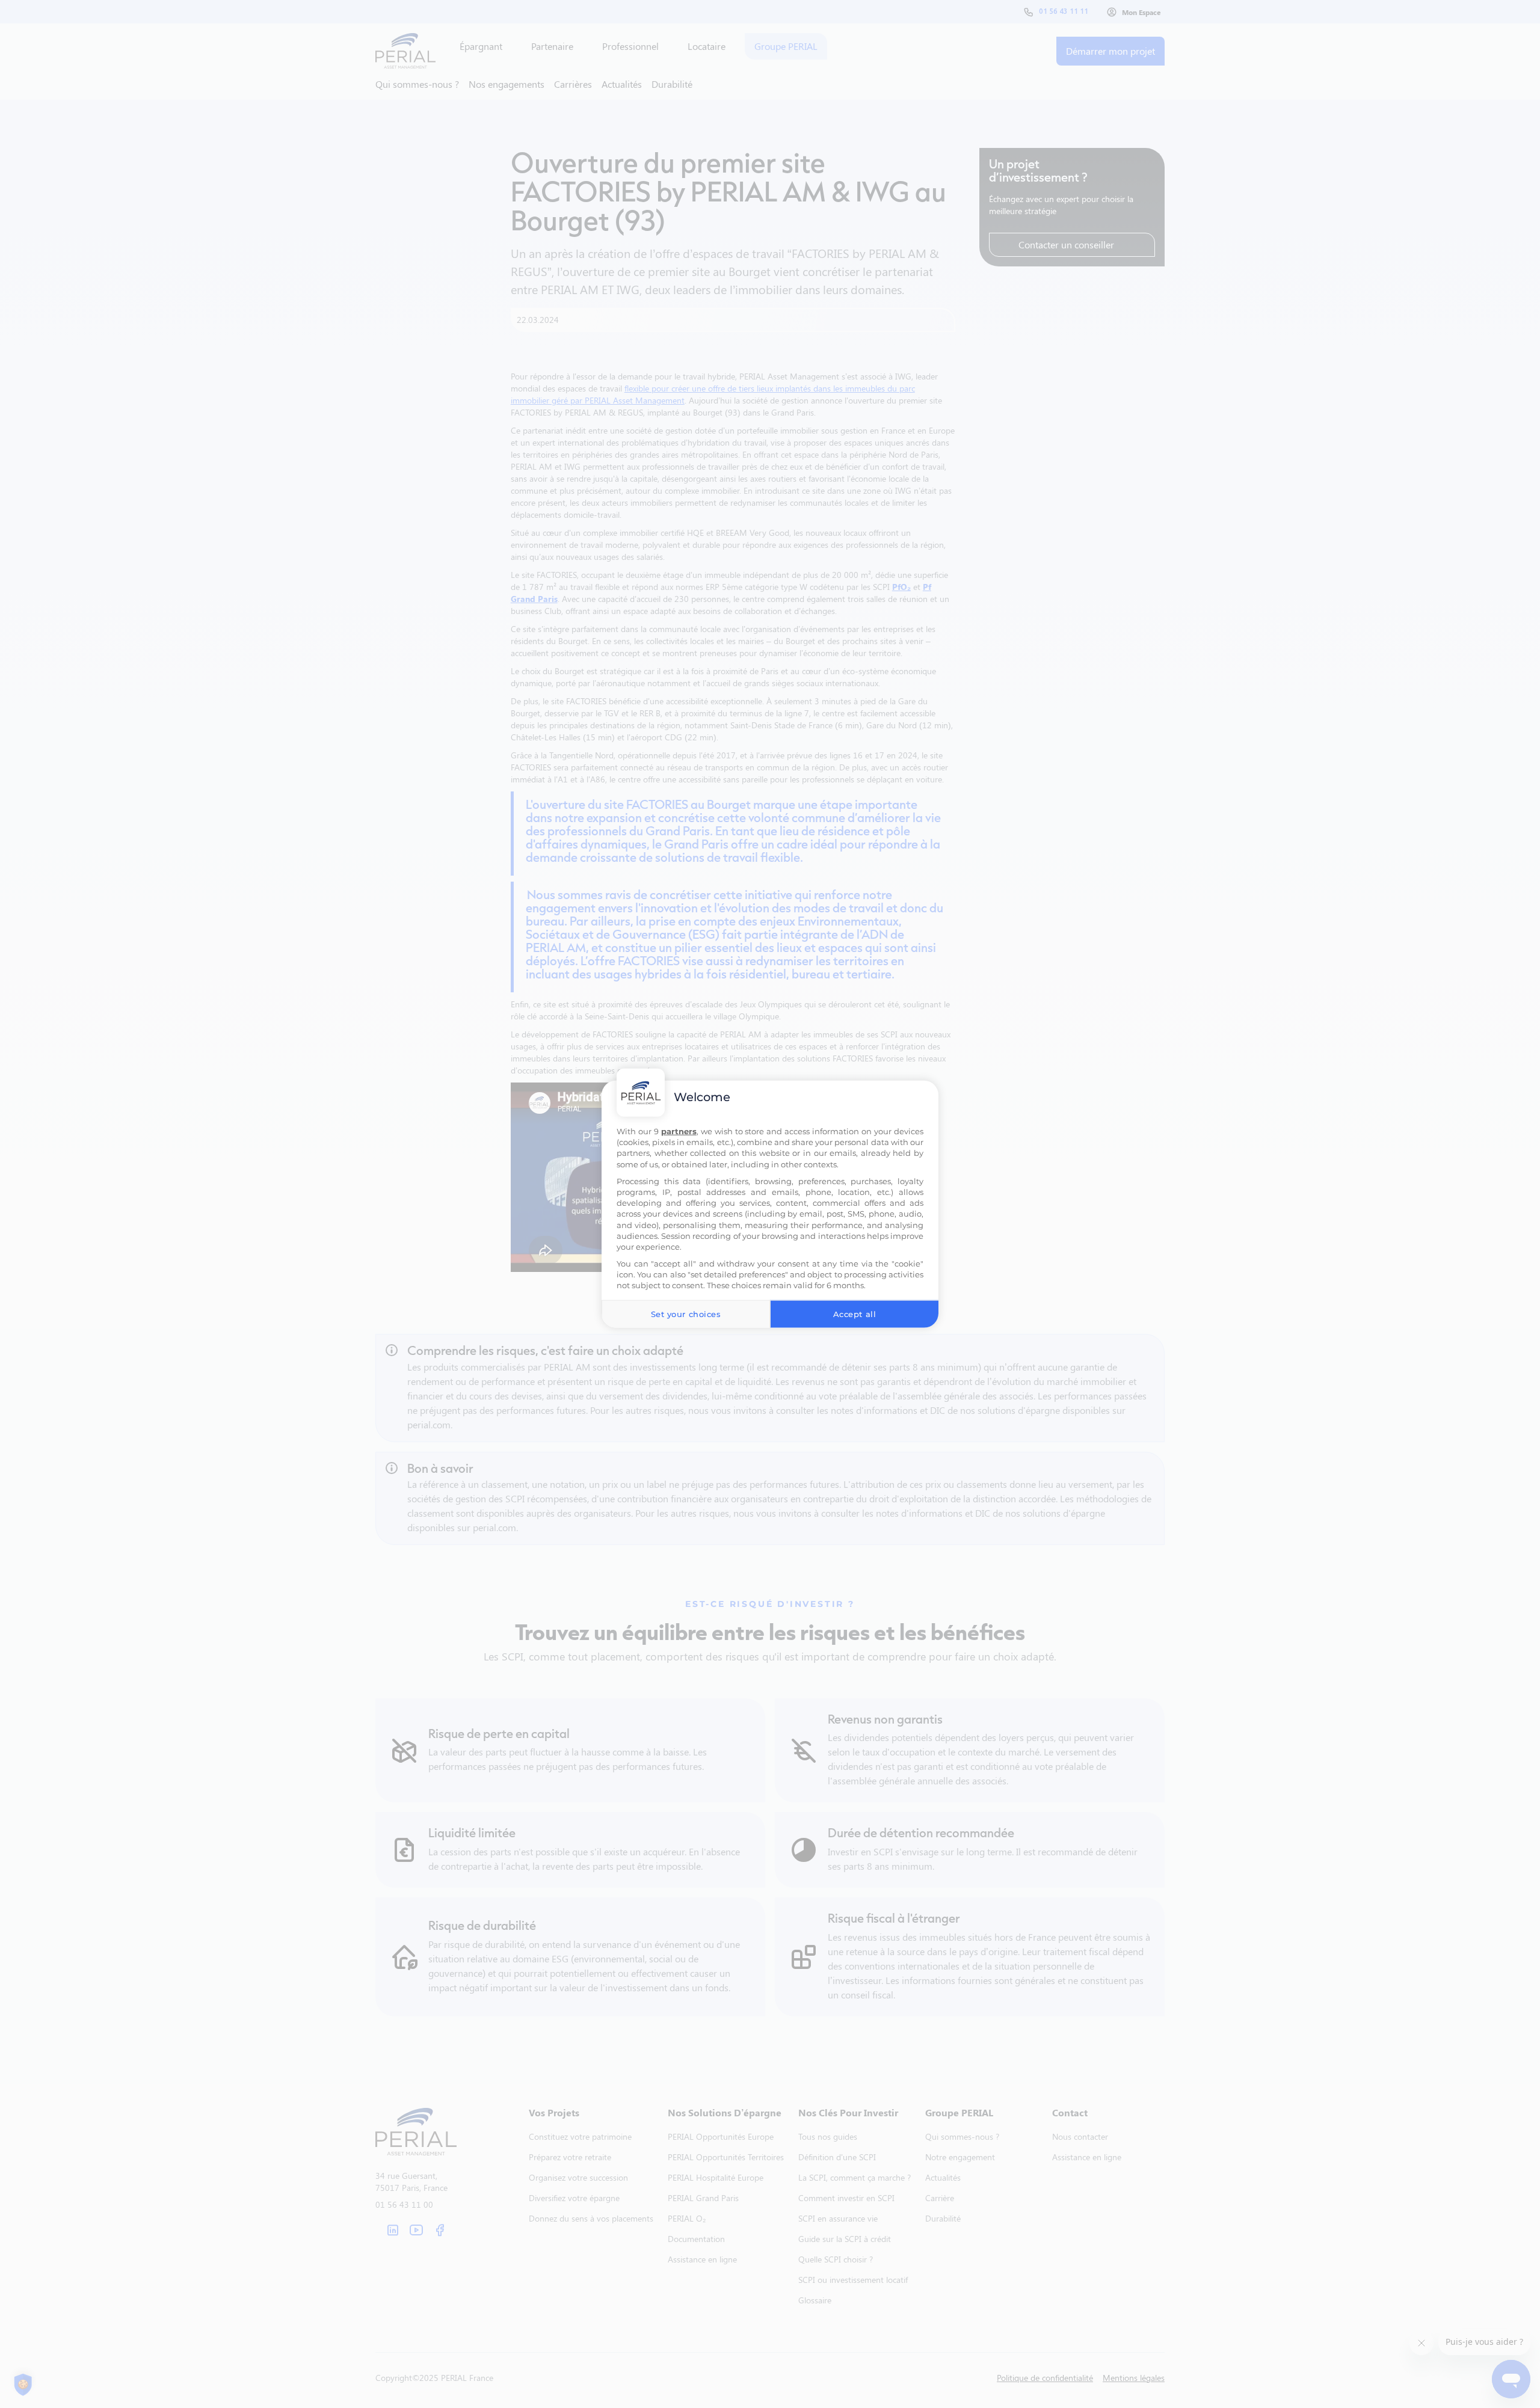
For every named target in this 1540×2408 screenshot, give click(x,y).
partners (679, 1131)
